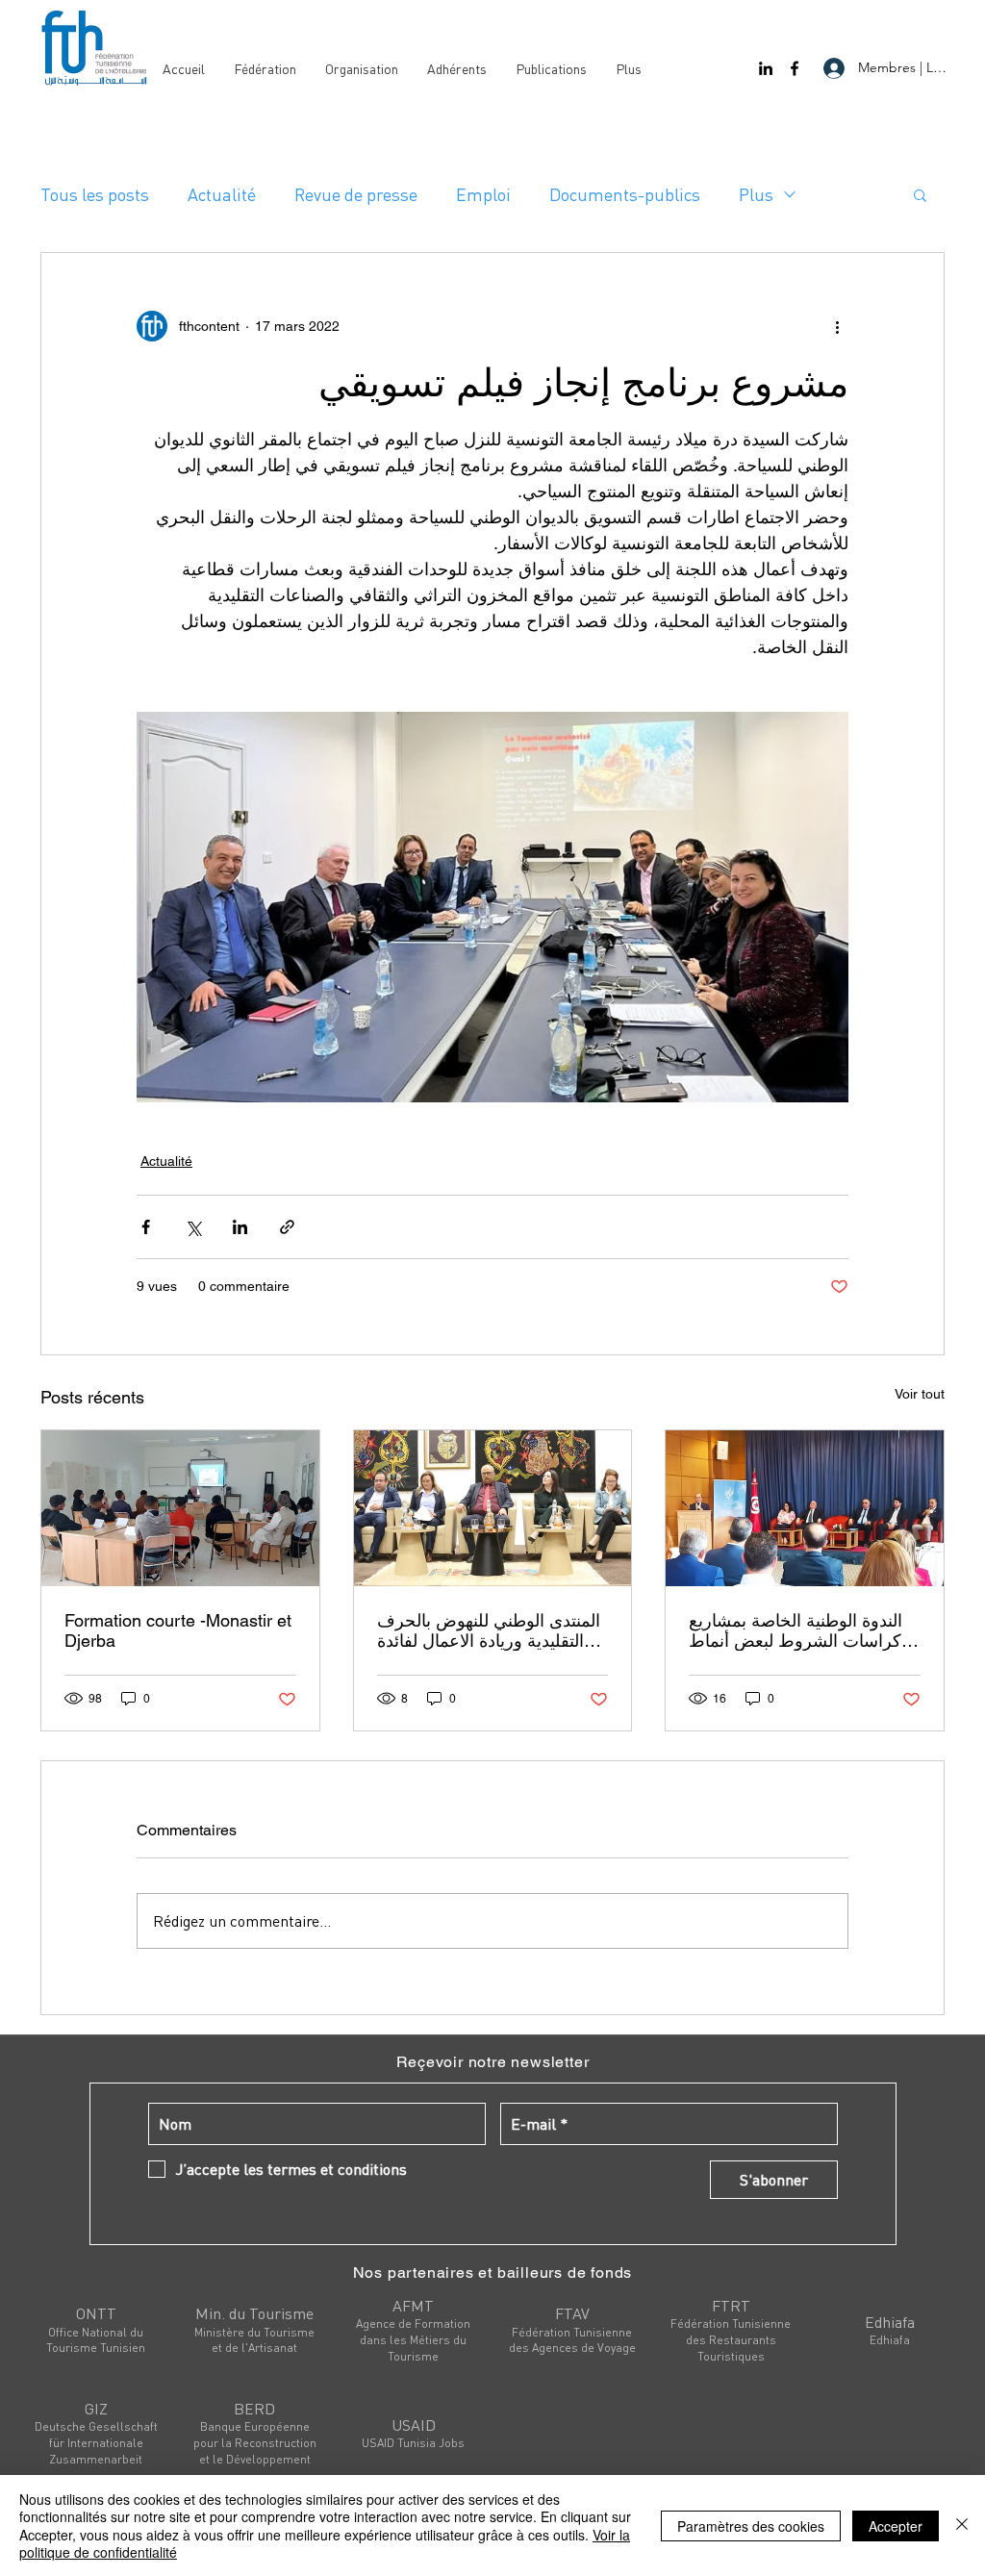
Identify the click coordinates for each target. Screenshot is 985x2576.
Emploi (483, 194)
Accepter (896, 2526)
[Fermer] (962, 2525)
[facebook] (795, 68)
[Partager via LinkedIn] (240, 1227)
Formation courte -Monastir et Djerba (178, 1630)
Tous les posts (95, 194)
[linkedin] (766, 68)
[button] (920, 194)
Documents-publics (625, 194)
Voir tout (920, 1394)
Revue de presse (356, 194)
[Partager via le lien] (287, 1227)
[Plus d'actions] (837, 326)
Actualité (222, 194)
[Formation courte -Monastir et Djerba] (180, 1508)
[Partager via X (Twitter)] (193, 1227)
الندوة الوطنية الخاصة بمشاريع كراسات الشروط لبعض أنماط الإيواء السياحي (796, 1630)
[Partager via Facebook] (146, 1227)
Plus (756, 194)
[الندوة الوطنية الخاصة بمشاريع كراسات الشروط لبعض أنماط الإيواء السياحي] (805, 1508)
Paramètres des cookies (751, 2526)
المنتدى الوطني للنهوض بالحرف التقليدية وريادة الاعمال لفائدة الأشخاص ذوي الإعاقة (489, 1630)
